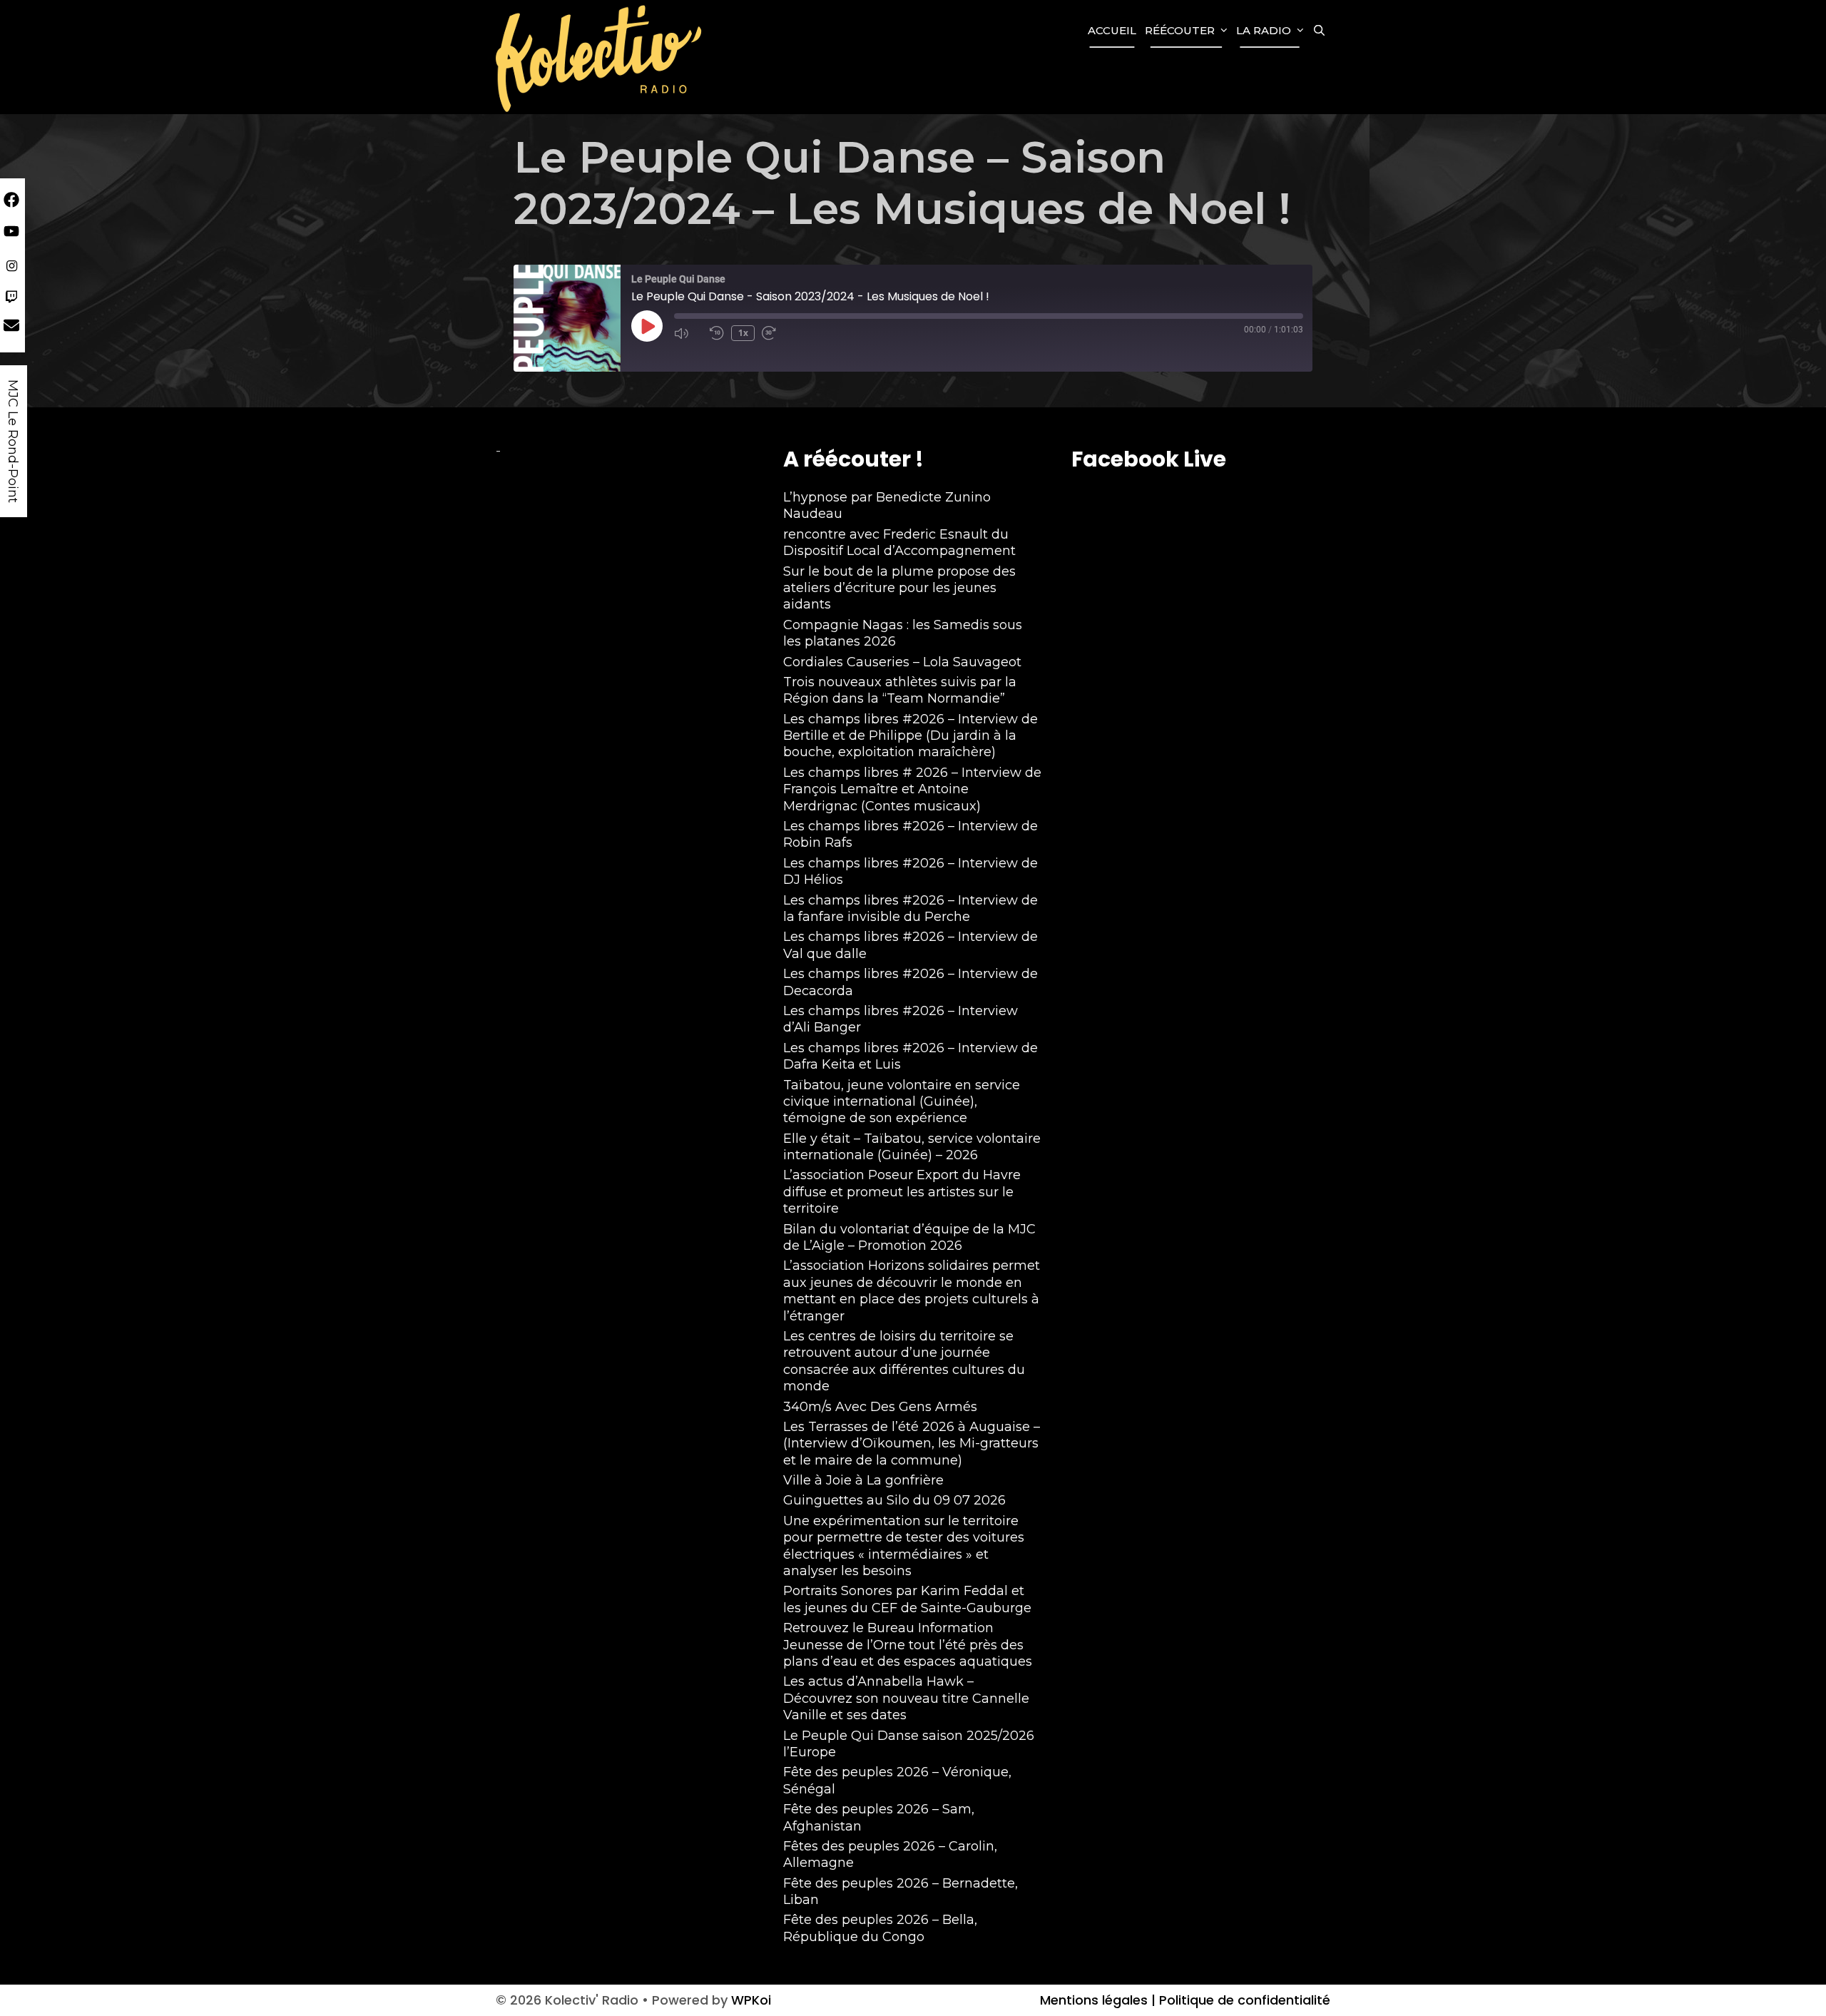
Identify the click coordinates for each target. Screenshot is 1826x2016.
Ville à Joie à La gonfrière (863, 1480)
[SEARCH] (1319, 31)
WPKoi (751, 2000)
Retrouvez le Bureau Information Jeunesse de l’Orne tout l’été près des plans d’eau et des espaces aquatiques (908, 1645)
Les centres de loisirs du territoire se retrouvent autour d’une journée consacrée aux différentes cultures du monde (904, 1361)
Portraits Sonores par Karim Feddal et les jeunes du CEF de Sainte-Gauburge (907, 1599)
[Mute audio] (688, 333)
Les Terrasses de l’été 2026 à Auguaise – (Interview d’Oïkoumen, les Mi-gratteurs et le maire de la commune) (912, 1444)
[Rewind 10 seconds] (717, 333)
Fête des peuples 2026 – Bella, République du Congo (880, 1928)
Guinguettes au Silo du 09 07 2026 (894, 1500)
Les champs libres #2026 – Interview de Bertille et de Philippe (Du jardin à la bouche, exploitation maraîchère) (911, 736)
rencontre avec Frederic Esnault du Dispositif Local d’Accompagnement (899, 543)
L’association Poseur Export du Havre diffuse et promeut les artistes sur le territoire (902, 1192)
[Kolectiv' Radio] (601, 57)
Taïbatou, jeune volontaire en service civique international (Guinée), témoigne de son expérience (902, 1102)
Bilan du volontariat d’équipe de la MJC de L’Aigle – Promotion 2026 (909, 1237)
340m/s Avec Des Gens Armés (880, 1407)
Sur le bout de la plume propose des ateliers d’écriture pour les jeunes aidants (899, 588)
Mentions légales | (1098, 2000)
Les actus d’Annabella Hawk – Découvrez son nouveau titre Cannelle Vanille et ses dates (906, 1698)
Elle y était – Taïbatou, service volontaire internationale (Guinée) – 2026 (912, 1147)
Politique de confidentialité (1243, 2000)
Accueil (1112, 30)
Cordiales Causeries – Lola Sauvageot (902, 662)
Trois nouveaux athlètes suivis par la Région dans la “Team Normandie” (900, 690)
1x (743, 333)
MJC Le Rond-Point (13, 441)
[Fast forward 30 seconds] (776, 333)
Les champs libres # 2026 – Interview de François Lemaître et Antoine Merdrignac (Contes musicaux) (912, 789)
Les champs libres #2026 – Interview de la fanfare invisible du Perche (911, 908)
